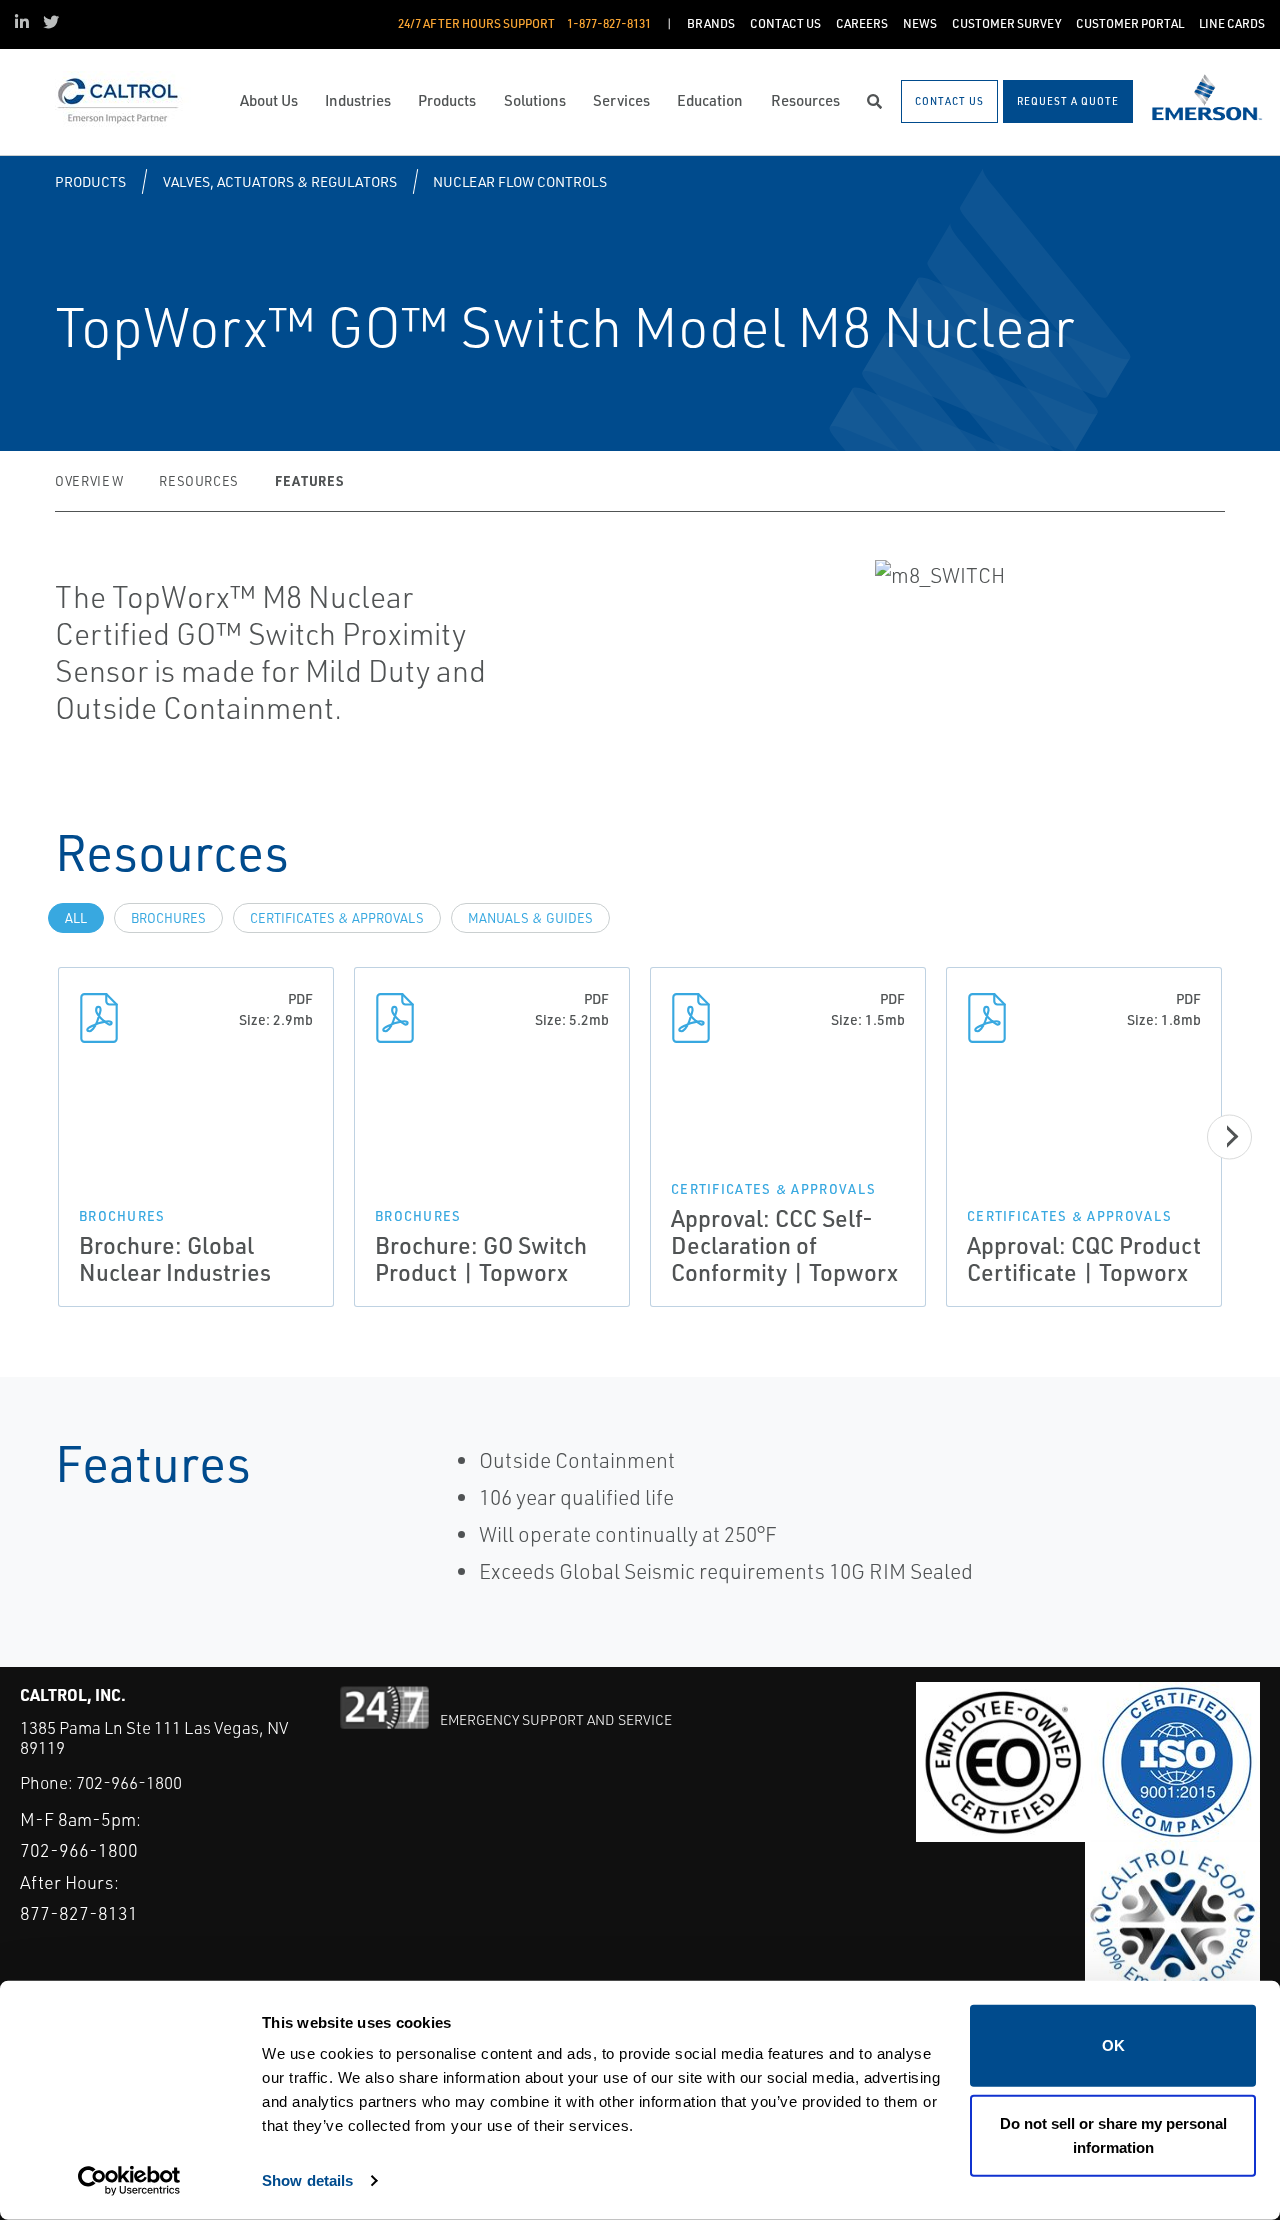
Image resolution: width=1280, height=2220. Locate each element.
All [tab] (76, 918)
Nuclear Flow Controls (520, 181)
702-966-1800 (129, 1782)
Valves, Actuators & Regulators (280, 181)
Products (90, 181)
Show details (307, 2180)
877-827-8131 (79, 1913)
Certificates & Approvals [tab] (337, 918)
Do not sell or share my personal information (1113, 2134)
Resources (199, 481)
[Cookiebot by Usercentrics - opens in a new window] (129, 2181)
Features (309, 480)
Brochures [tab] (168, 918)
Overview (89, 481)
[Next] (1229, 1136)
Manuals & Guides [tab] (530, 918)
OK (1113, 2045)
